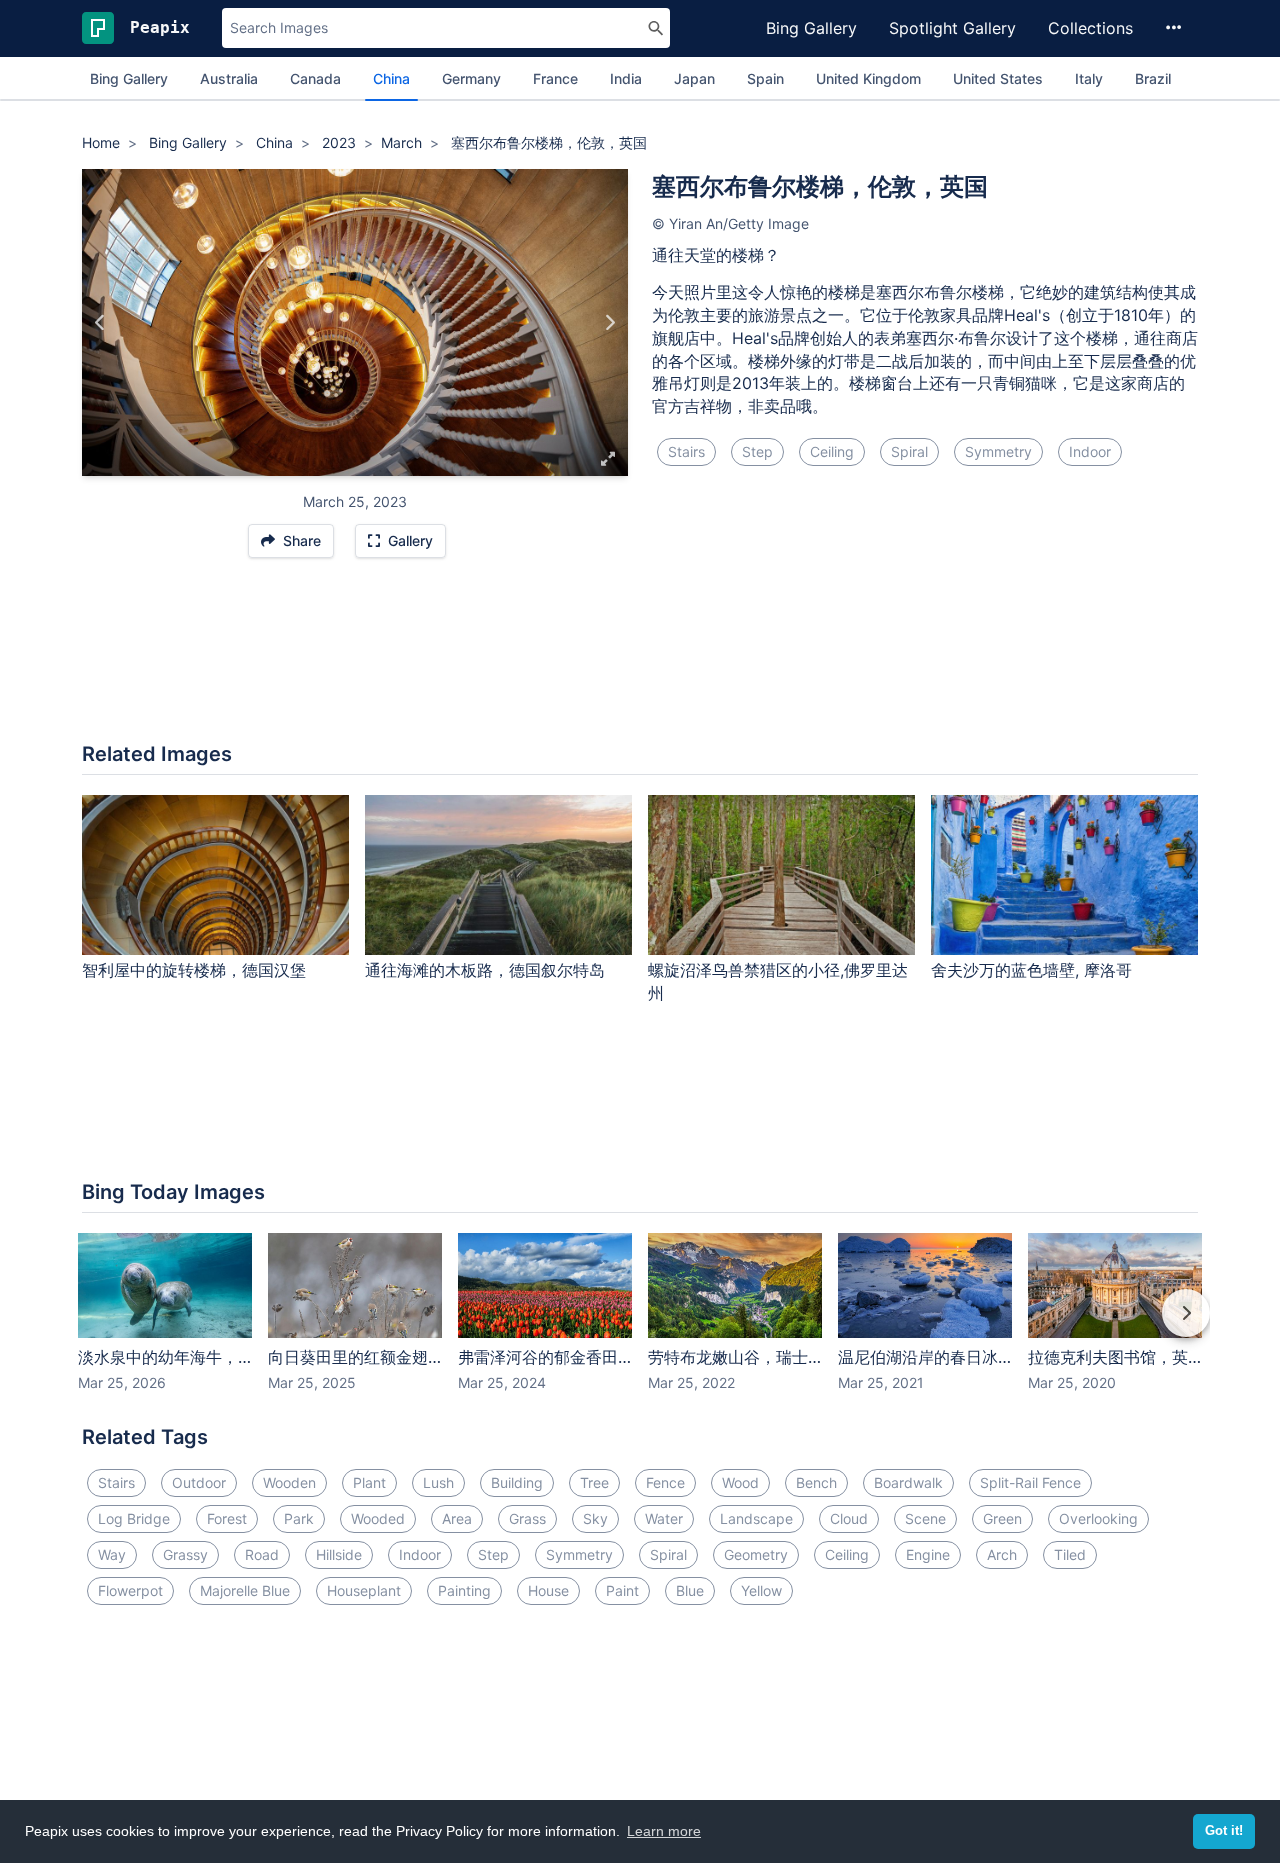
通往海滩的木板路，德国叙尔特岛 (485, 970)
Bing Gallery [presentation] (129, 78)
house (548, 1590)
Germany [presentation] (471, 78)
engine (928, 1554)
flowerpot (130, 1590)
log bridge (134, 1518)
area (457, 1518)
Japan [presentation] (694, 78)
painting (464, 1590)
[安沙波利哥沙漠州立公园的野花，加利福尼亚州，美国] (609, 323)
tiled (1070, 1554)
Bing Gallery (811, 28)
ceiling (832, 451)
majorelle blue (245, 1590)
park (299, 1518)
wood (740, 1482)
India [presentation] (626, 78)
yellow (761, 1590)
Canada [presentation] (315, 78)
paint (622, 1590)
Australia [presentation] (229, 78)
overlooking (1098, 1518)
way (112, 1554)
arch (1002, 1554)
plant (369, 1482)
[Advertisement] (640, 660)
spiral (909, 451)
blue (690, 1590)
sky (595, 1518)
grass (527, 1518)
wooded (378, 1518)
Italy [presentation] (1089, 78)
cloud (849, 1518)
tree (594, 1482)
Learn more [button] (664, 1831)
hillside (339, 1554)
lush (438, 1482)
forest (227, 1518)
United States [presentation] (998, 78)
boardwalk (908, 1482)
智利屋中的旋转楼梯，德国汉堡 (194, 970)
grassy (185, 1554)
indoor (1090, 451)
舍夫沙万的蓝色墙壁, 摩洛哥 (1031, 970)
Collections (1090, 28)
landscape (756, 1518)
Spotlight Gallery (952, 28)
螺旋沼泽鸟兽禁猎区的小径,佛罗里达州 (778, 981)
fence (665, 1482)
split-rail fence (1030, 1482)
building (517, 1482)
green (1002, 1518)
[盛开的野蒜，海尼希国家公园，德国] (100, 323)
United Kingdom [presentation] (868, 78)
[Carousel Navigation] (640, 1327)
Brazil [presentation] (1153, 78)
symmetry (998, 451)
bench (816, 1482)
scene (925, 1518)
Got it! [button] (1224, 1831)
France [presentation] (555, 78)
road (262, 1554)
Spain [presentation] (765, 78)
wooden (289, 1482)
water (664, 1518)
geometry (756, 1554)
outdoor (199, 1482)
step (757, 451)
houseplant (364, 1590)
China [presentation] (391, 78)
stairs (686, 451)
